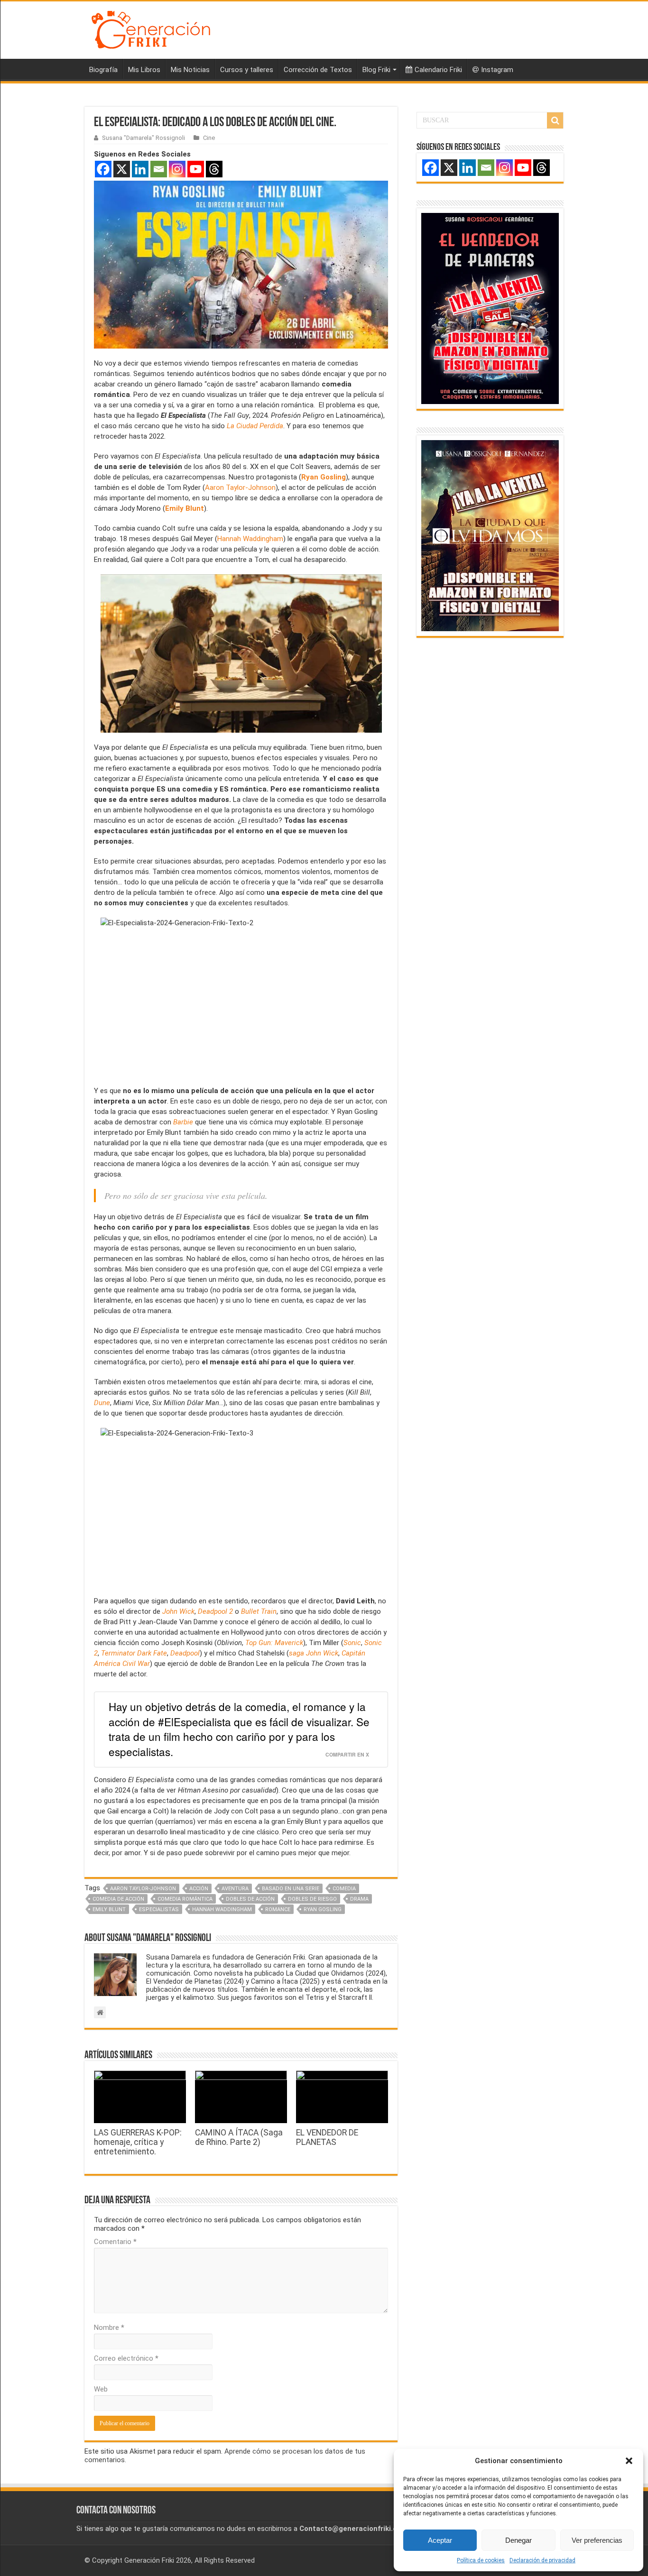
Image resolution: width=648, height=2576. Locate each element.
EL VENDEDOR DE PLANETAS (327, 2137)
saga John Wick (314, 1653)
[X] (122, 169)
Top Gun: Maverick (274, 1643)
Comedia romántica (185, 1899)
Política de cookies (481, 2560)
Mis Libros (144, 70)
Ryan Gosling (324, 477)
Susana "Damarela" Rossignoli (143, 138)
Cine (209, 138)
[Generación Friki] (151, 28)
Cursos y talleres (247, 70)
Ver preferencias (597, 2540)
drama (359, 1899)
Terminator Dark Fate (134, 1653)
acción (199, 1889)
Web (101, 2389)
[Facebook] (103, 169)
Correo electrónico (126, 2358)
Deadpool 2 (215, 1611)
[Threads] (214, 169)
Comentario (115, 2242)
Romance (278, 1909)
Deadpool (185, 1653)
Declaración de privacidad (542, 2560)
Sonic (352, 1643)
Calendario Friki (438, 70)
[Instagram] (177, 169)
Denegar (518, 2540)
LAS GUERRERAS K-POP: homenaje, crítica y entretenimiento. (138, 2142)
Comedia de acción (118, 1899)
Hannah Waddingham (250, 539)
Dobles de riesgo (312, 1899)
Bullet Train (259, 1611)
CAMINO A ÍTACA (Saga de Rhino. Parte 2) (239, 2137)
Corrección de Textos (318, 70)
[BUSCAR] (555, 120)
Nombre (109, 2328)
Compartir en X (347, 1754)
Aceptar (440, 2540)
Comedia (344, 1889)
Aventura (235, 1889)
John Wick (178, 1611)
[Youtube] (196, 169)
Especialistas (159, 1909)
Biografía (103, 70)
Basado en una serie (291, 1889)
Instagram (497, 70)
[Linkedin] (140, 169)
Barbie (183, 1122)
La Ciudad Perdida (255, 426)
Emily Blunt (185, 508)
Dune (102, 1403)
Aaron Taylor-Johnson (240, 488)
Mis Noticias (190, 70)
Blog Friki (376, 70)
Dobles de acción (250, 1899)
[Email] (159, 169)
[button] (629, 2461)
